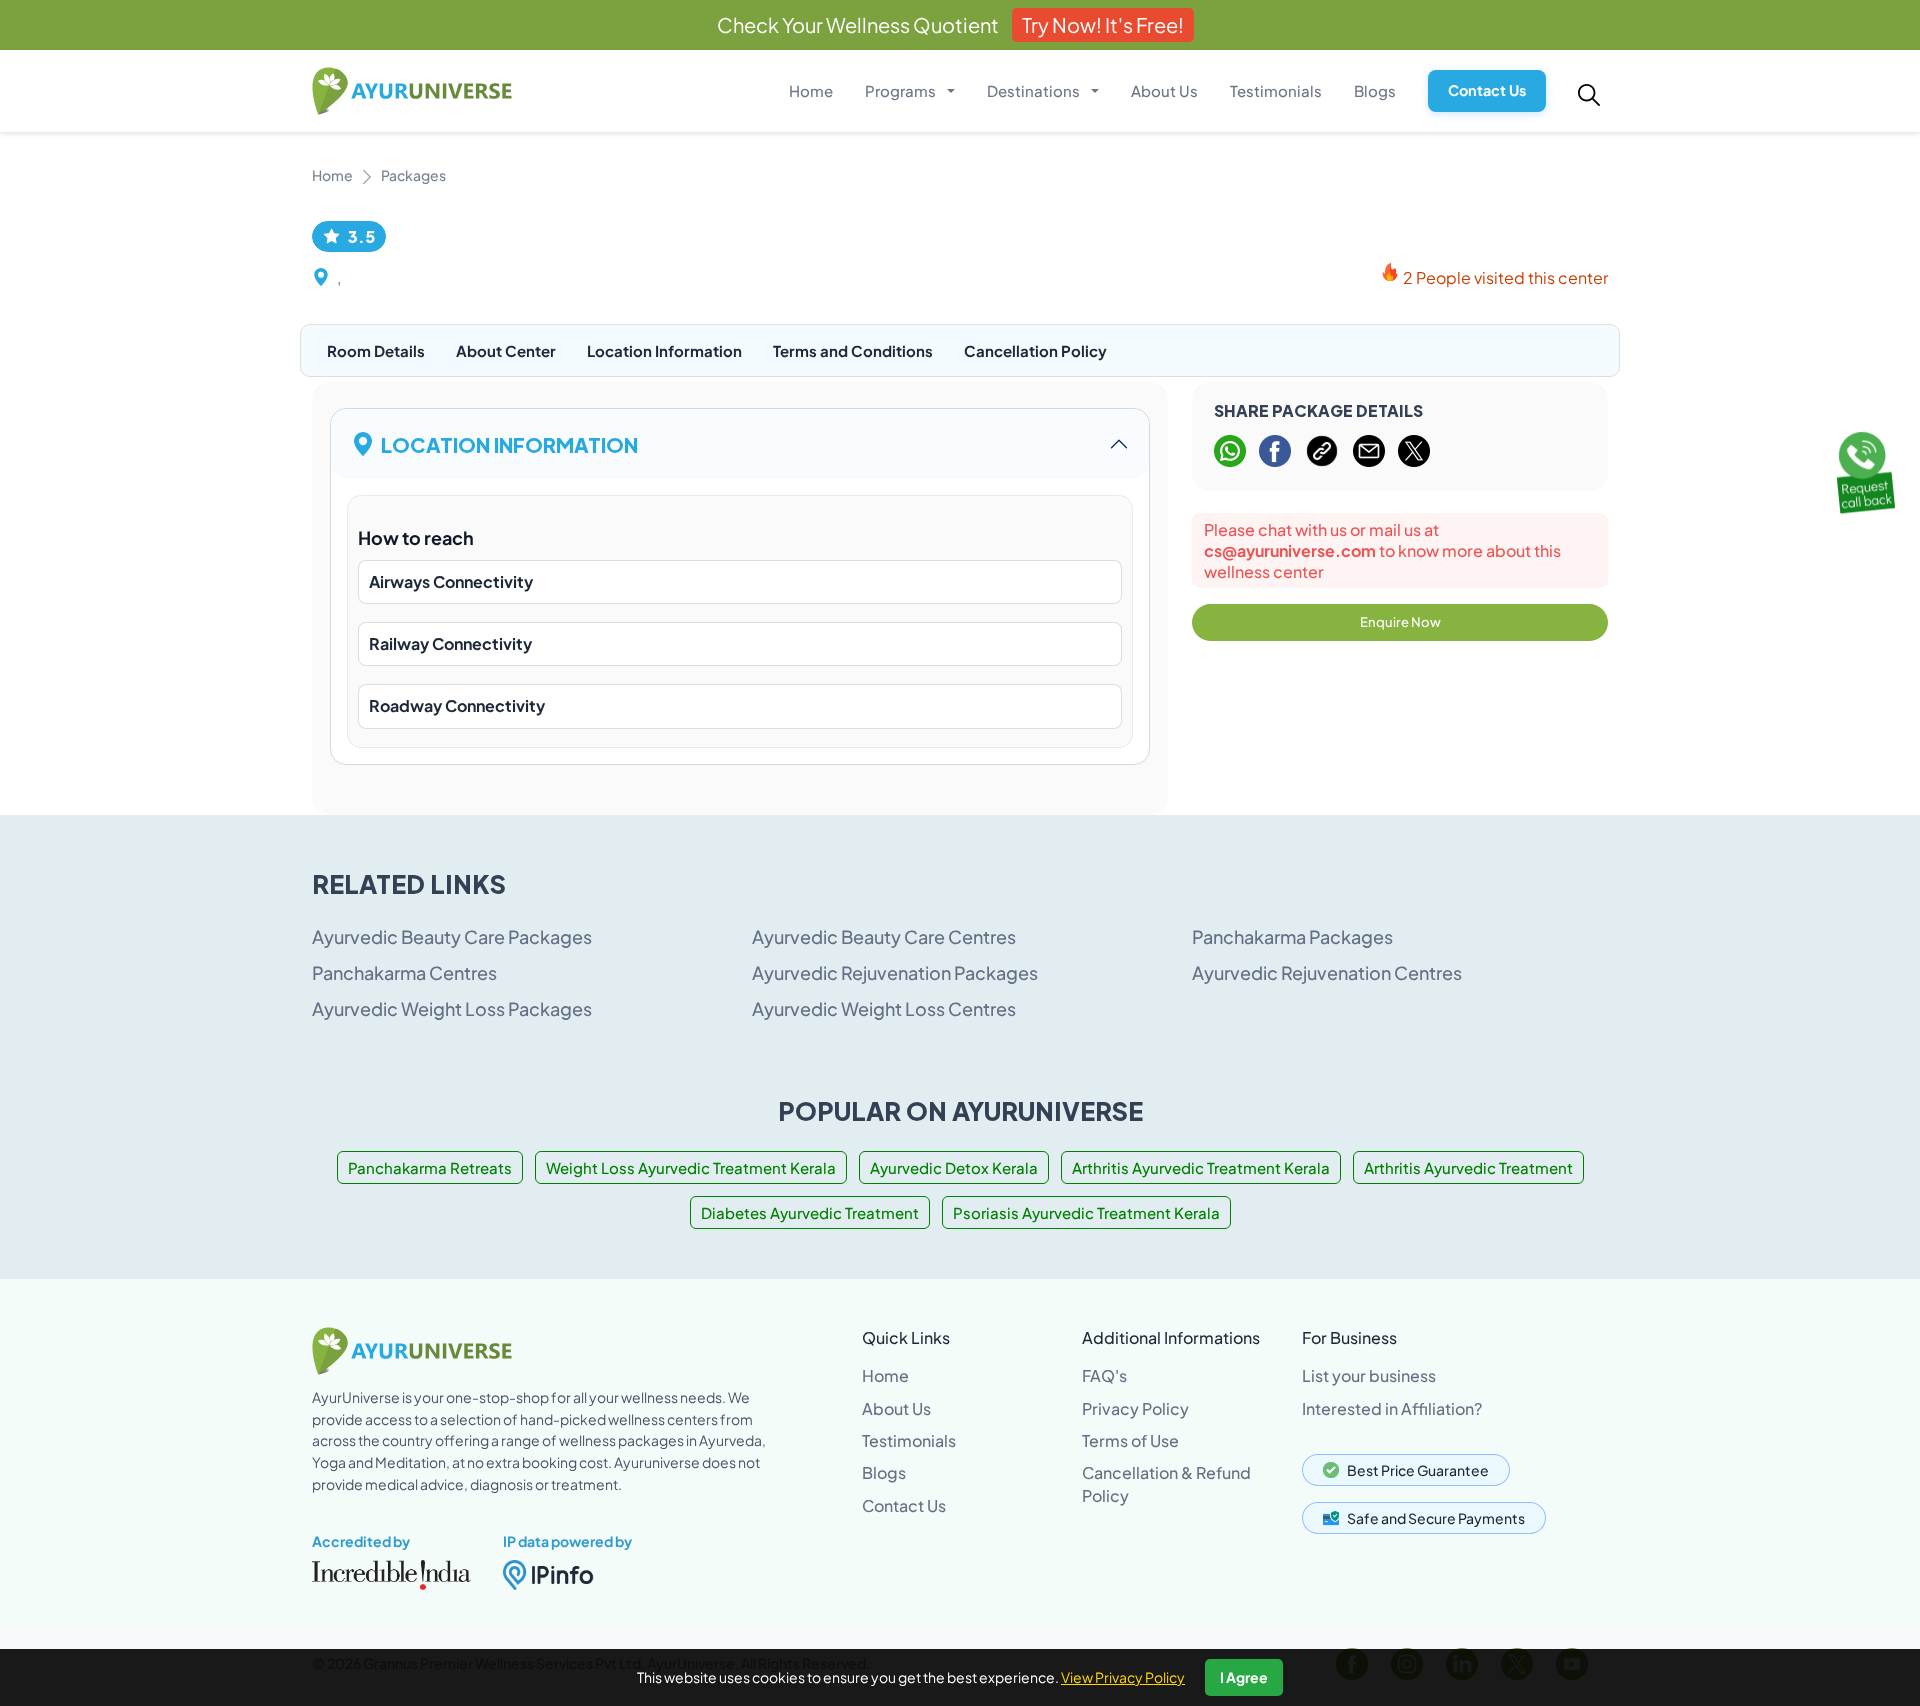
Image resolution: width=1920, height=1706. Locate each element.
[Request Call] (1863, 469)
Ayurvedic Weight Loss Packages (452, 1008)
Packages (413, 175)
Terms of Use (1130, 1440)
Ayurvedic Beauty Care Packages (452, 936)
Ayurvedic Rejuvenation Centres (1327, 972)
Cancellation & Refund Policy (1166, 1483)
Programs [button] (902, 90)
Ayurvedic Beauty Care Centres (884, 936)
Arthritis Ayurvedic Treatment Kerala (1201, 1167)
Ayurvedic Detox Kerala (954, 1167)
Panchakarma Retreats (430, 1167)
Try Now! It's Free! (1103, 24)
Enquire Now (1400, 622)
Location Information (664, 350)
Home (811, 90)
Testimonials (1276, 90)
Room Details (376, 350)
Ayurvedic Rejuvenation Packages (895, 972)
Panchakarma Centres (404, 972)
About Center (506, 350)
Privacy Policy (1135, 1408)
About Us (1164, 90)
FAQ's (1104, 1375)
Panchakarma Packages (1292, 936)
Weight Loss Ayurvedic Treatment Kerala (691, 1167)
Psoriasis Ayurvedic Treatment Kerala (1086, 1212)
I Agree (1244, 1677)
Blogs (1375, 90)
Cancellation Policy (1035, 350)
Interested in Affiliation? (1392, 1408)
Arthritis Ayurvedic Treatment (1468, 1167)
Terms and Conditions (853, 350)
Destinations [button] (1035, 90)
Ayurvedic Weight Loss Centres (884, 1008)
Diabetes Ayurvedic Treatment (810, 1212)
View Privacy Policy (1123, 1677)
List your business (1369, 1375)
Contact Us (1487, 90)
